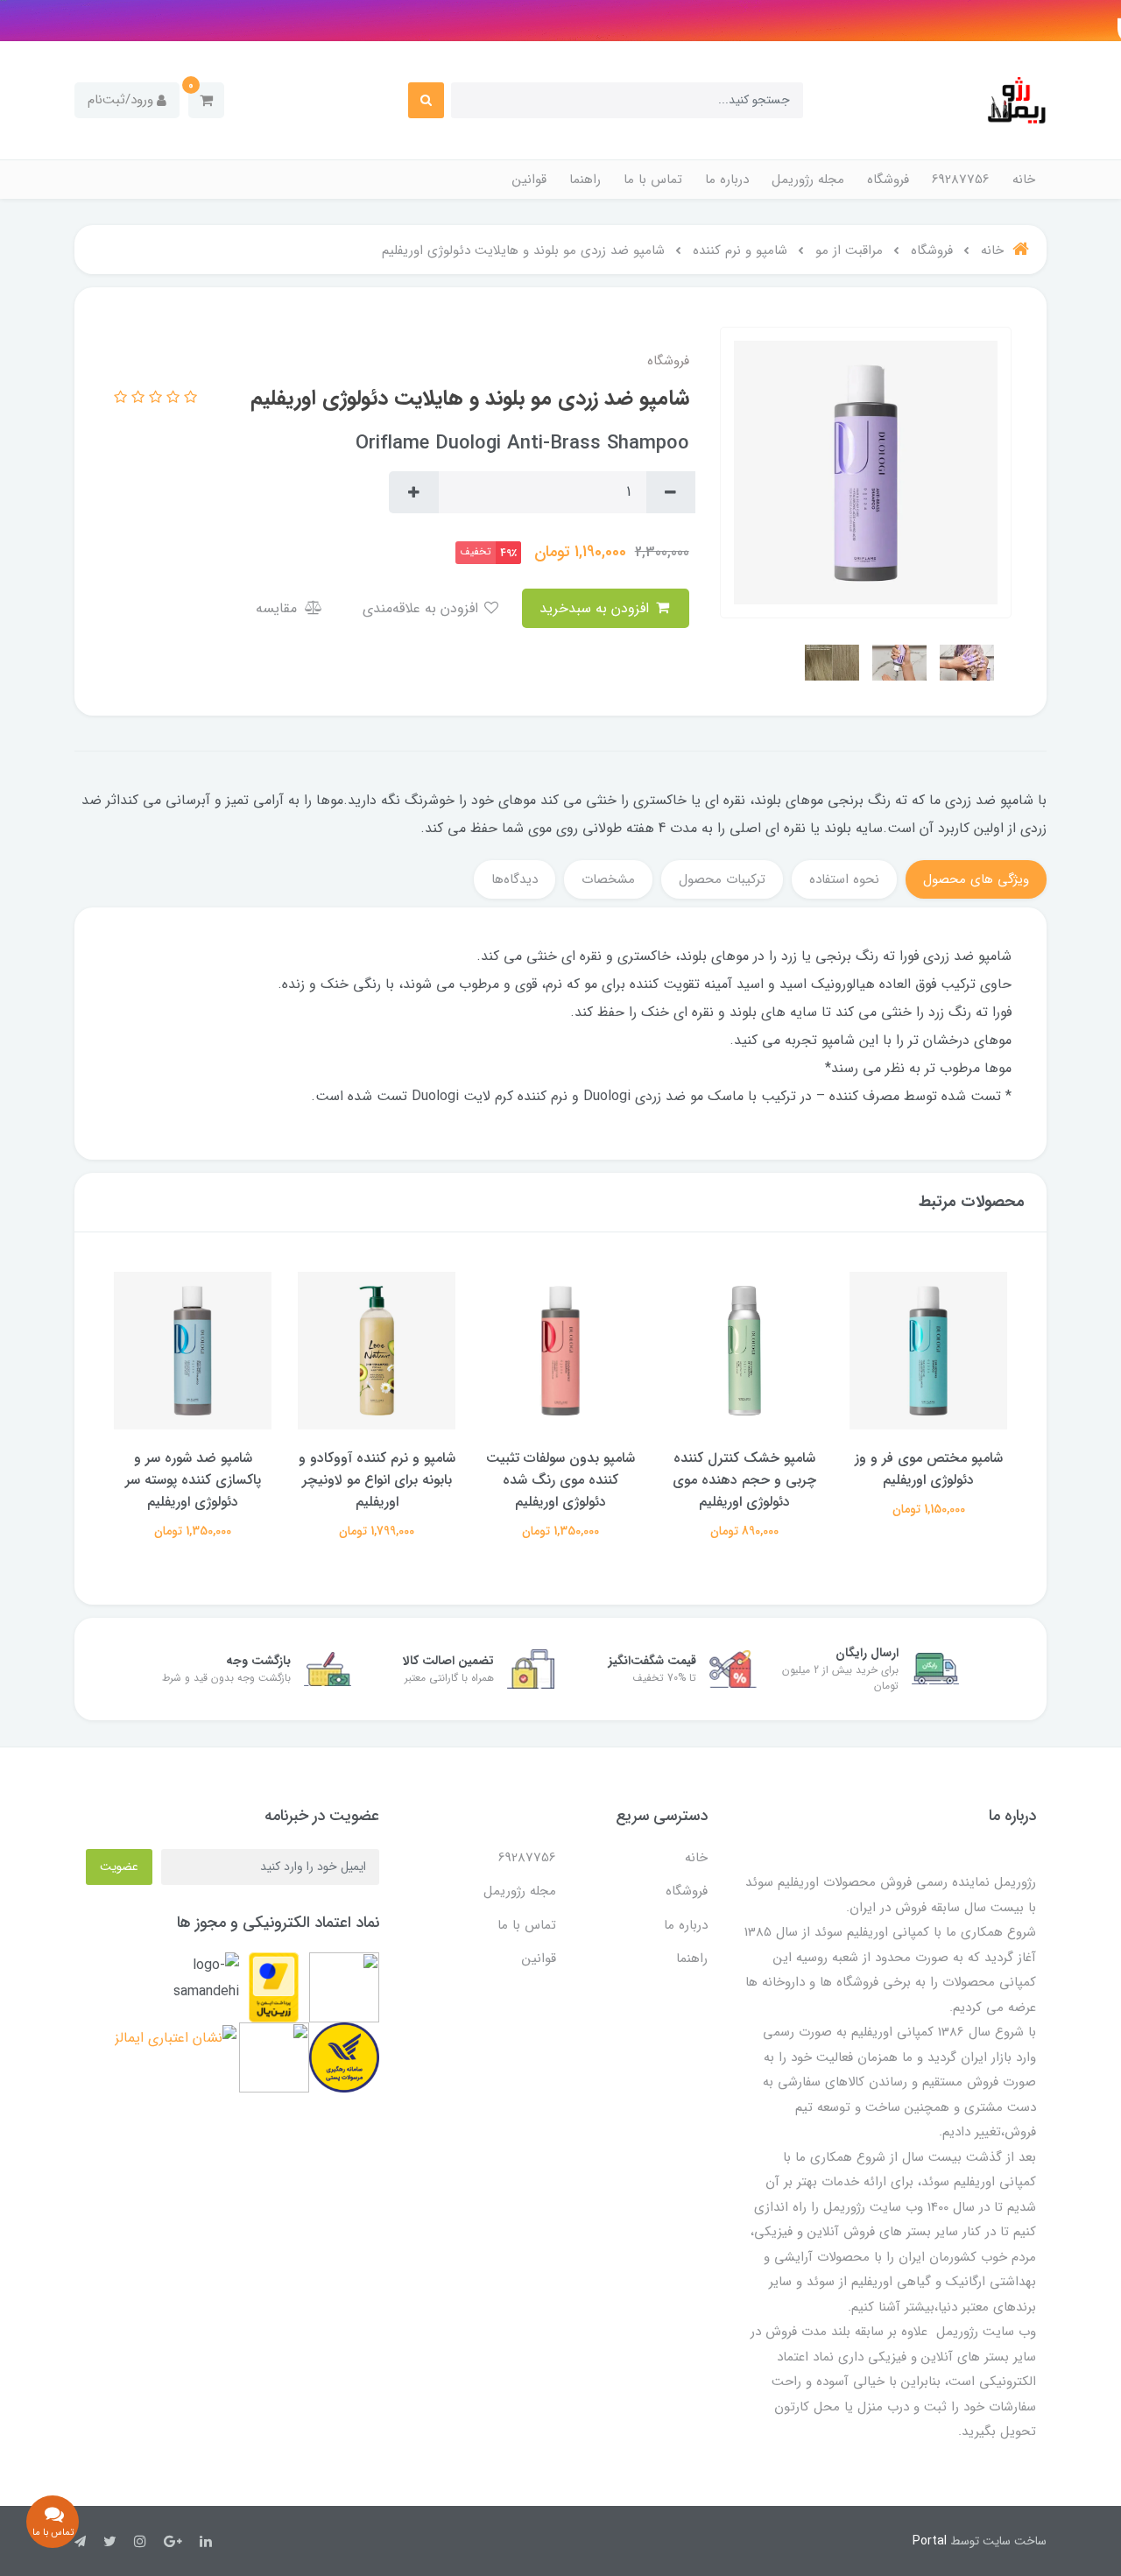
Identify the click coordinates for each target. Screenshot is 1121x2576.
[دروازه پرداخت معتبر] (274, 1987)
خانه (1024, 180)
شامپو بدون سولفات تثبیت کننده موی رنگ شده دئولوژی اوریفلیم (744, 1480)
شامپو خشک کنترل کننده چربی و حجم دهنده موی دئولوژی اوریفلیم (928, 1480)
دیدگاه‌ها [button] (515, 879)
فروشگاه (888, 180)
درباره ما (727, 180)
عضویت (119, 1867)
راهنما (585, 180)
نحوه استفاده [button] (844, 879)
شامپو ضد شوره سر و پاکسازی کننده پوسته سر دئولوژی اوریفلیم (377, 1480)
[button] (206, 100)
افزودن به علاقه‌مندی (423, 608)
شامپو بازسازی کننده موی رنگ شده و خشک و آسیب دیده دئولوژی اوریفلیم (193, 1480)
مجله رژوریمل (808, 180)
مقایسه (278, 608)
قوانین (529, 180)
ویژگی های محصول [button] (976, 879)
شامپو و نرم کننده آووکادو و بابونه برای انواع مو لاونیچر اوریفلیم (561, 1480)
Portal (930, 2541)
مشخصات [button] (608, 879)
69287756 (961, 180)
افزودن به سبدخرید (596, 608)
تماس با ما (653, 180)
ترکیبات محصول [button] (722, 879)
